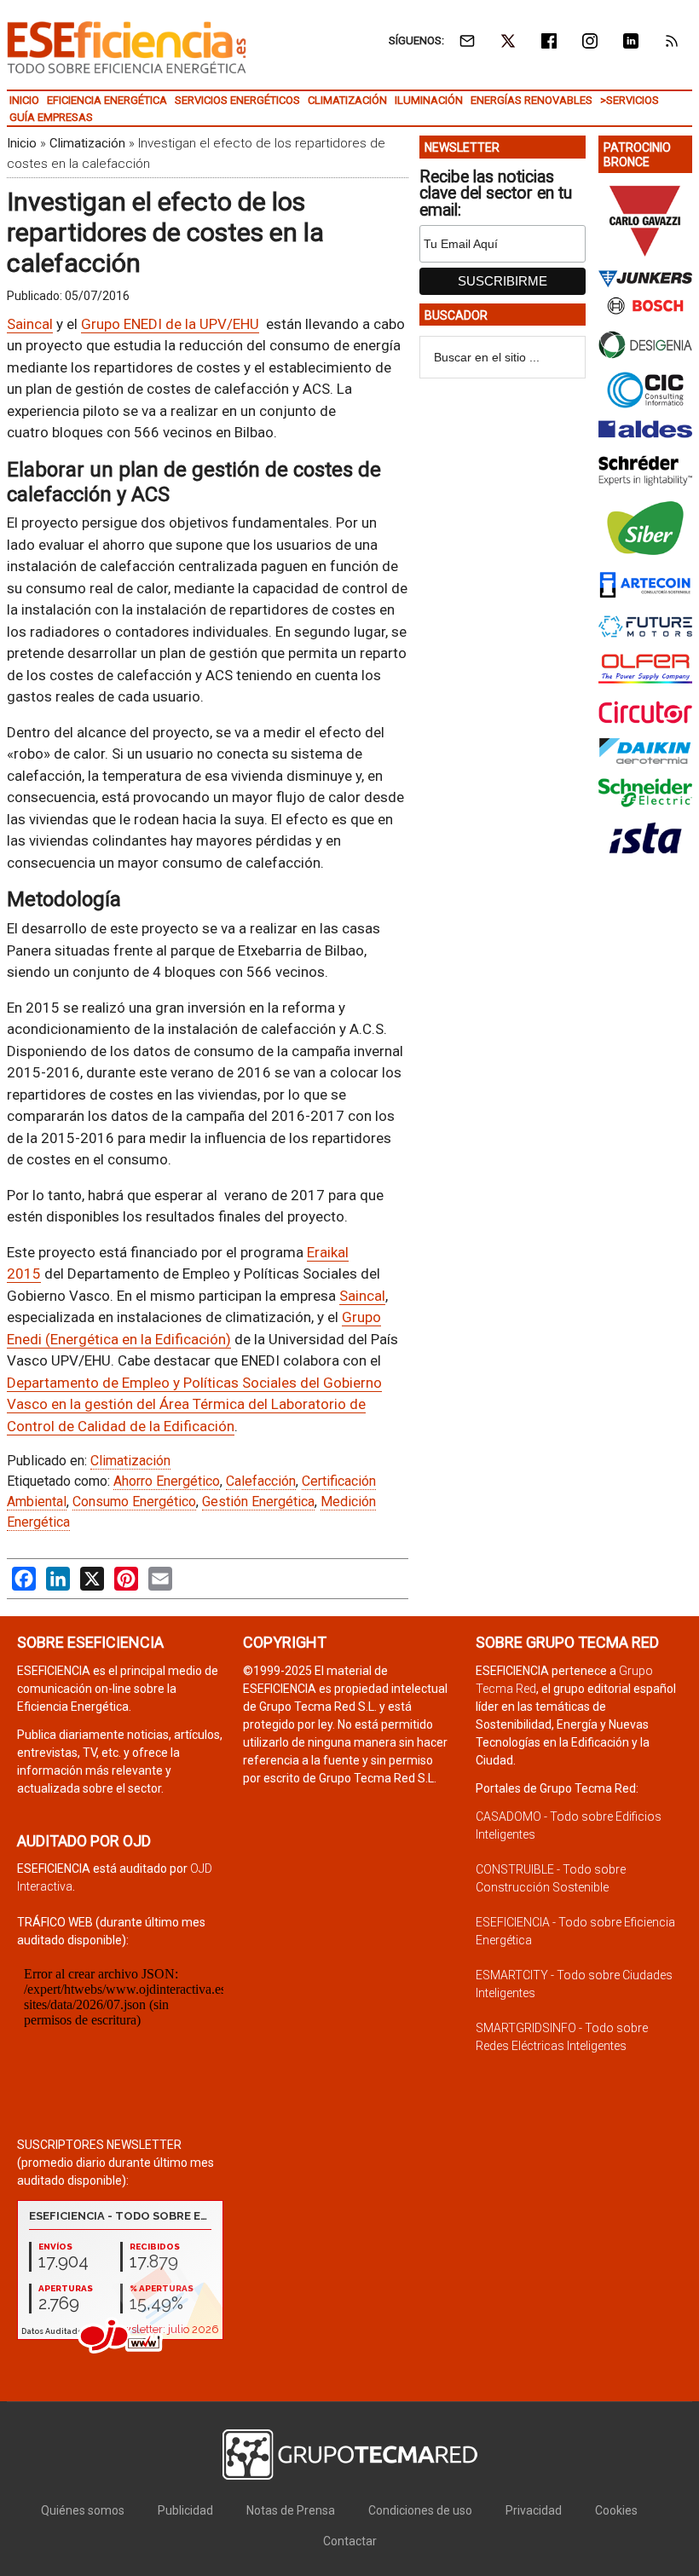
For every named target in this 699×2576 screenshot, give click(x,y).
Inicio (22, 143)
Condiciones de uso (420, 2510)
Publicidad (185, 2510)
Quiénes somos (83, 2510)
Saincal (30, 324)
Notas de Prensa (291, 2510)
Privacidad (534, 2510)
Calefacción (261, 1481)
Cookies (616, 2510)
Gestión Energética (258, 1502)
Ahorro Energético (167, 1481)
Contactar (350, 2541)
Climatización (87, 143)
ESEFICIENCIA (127, 47)
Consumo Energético (134, 1502)
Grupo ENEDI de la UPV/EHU (170, 324)
